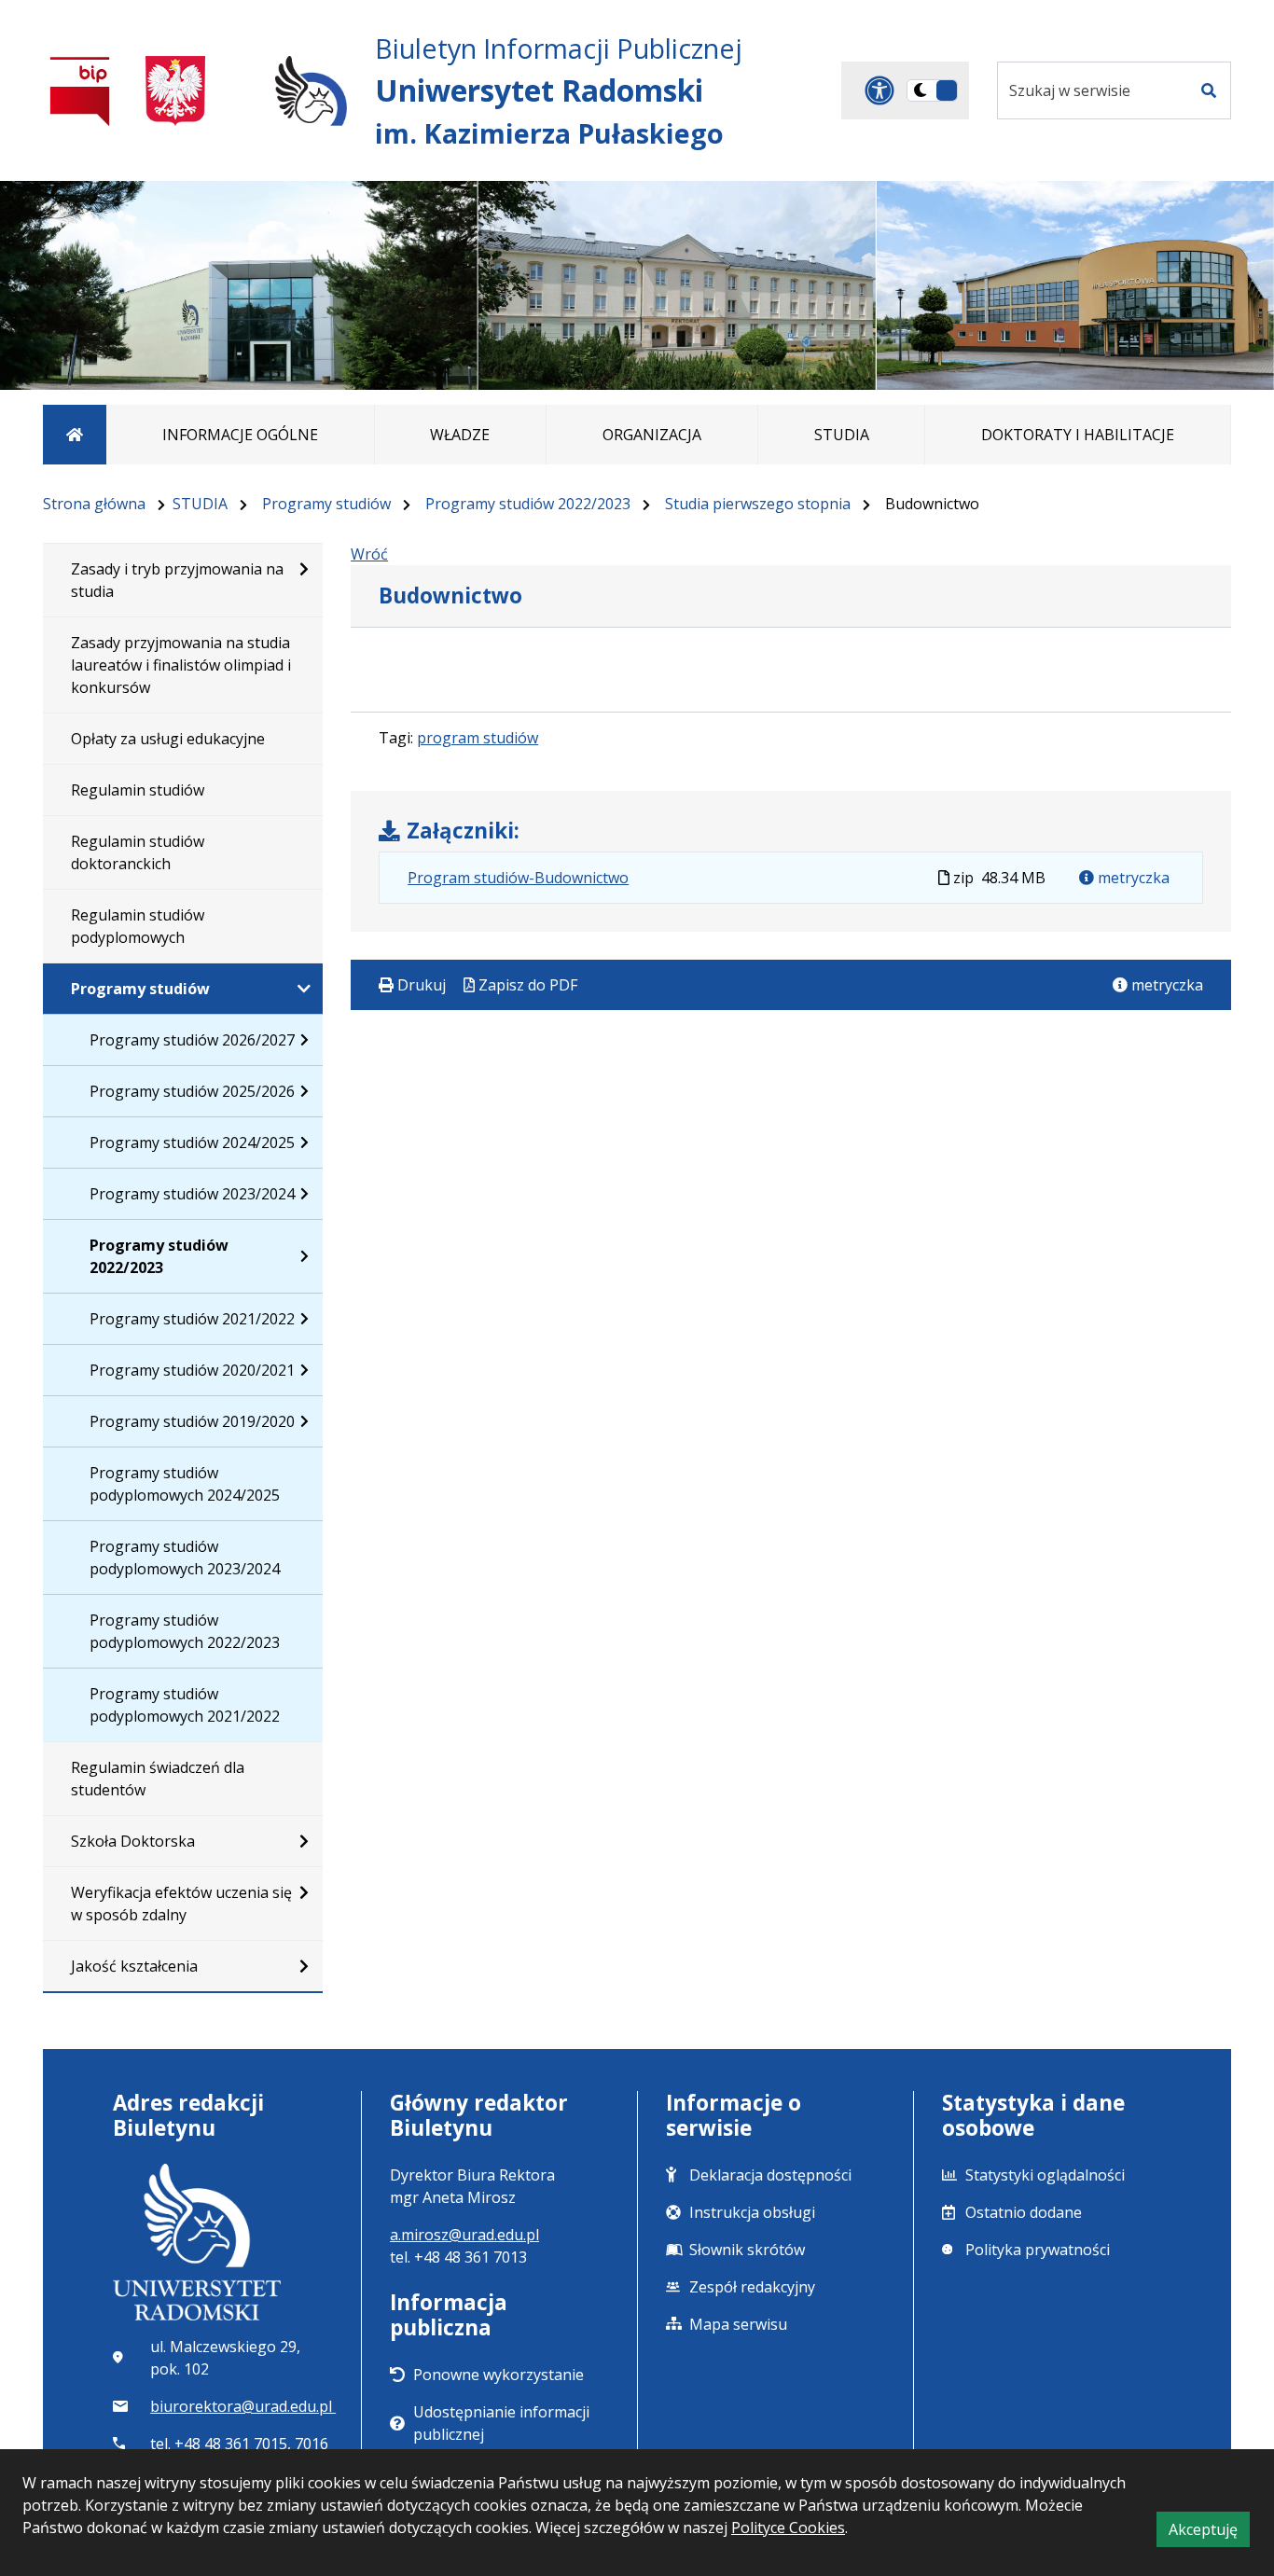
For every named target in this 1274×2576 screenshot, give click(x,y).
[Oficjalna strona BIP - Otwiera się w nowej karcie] (80, 91)
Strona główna (94, 504)
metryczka (1132, 878)
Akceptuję (1209, 2533)
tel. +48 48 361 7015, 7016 (239, 2444)
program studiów (478, 738)
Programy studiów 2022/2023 (528, 504)
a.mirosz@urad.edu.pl (464, 2235)
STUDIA (200, 504)
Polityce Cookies (788, 2528)
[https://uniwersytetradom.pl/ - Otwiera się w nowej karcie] (311, 91)
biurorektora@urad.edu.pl (243, 2406)
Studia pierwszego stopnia (758, 504)
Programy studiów (326, 504)
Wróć (369, 554)
